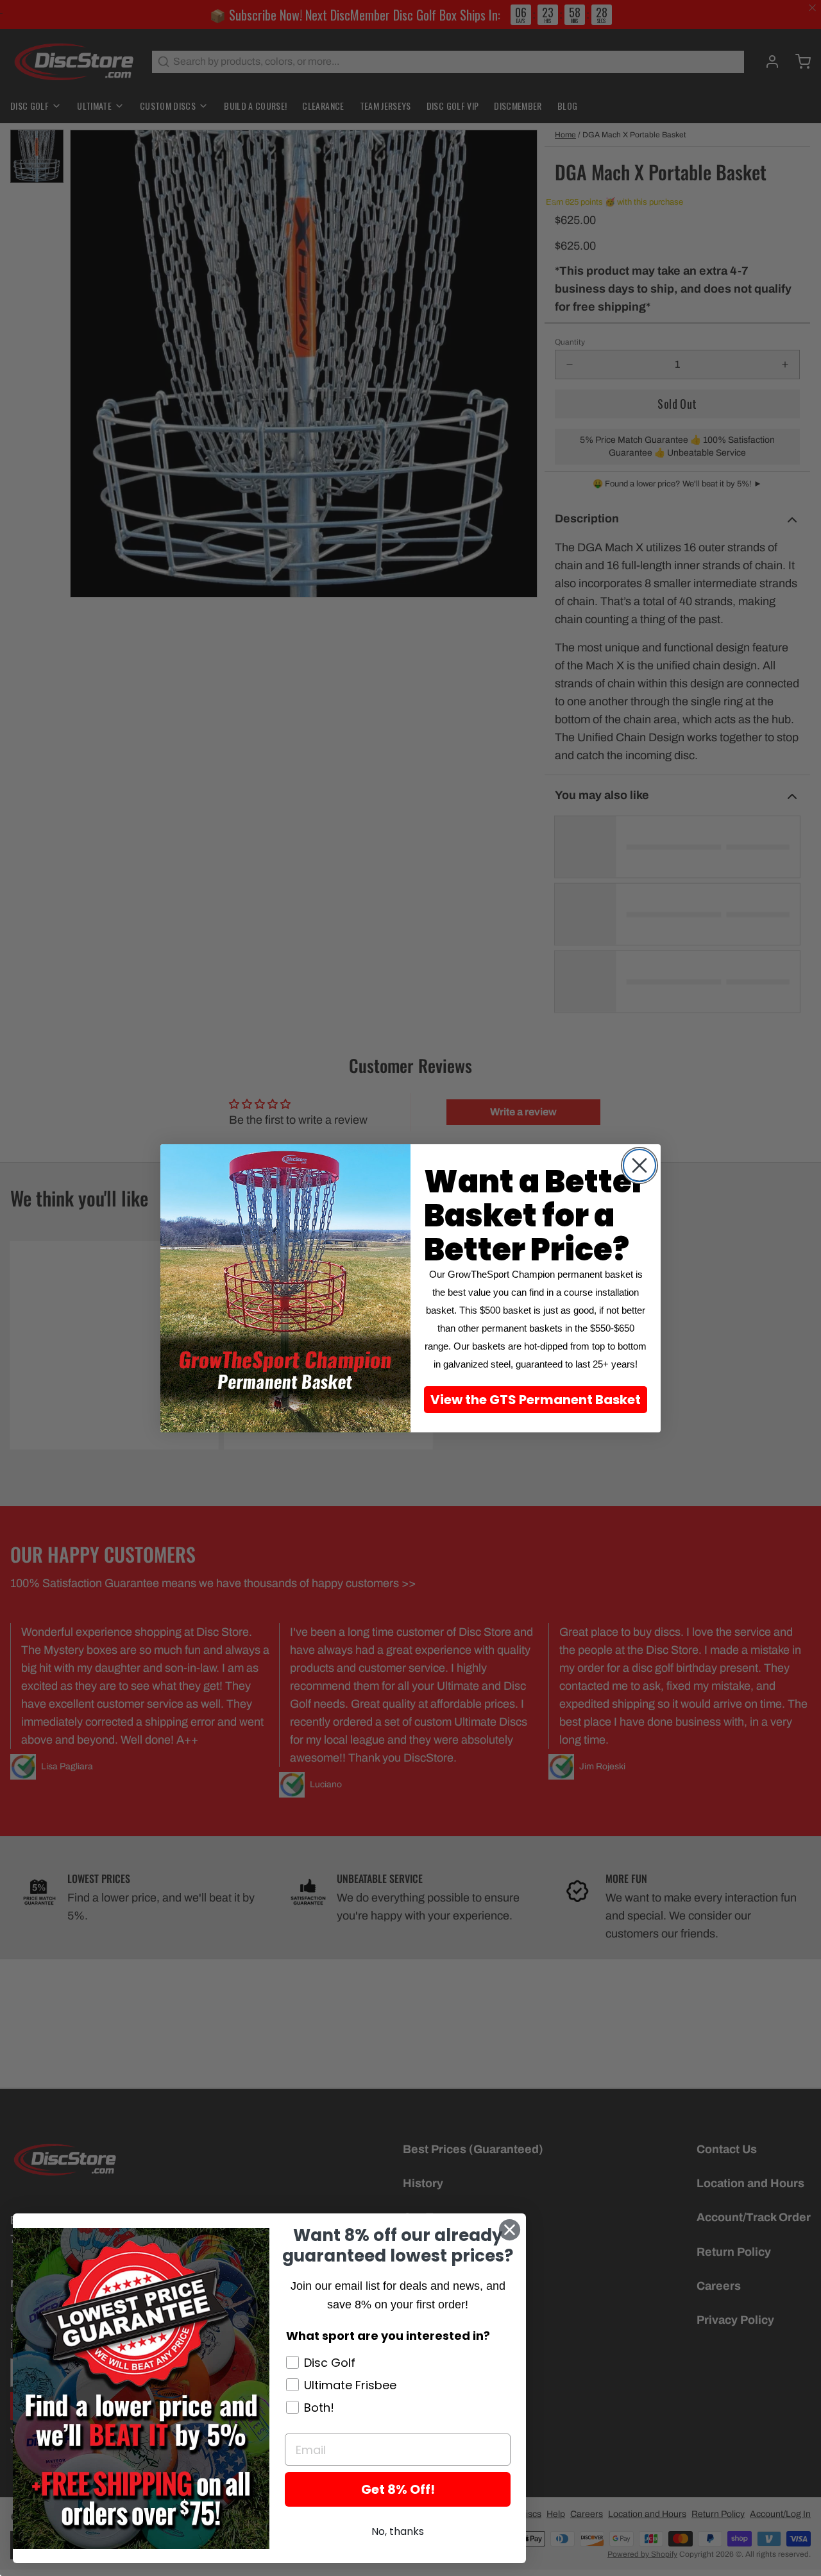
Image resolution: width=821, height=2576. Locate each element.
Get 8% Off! (398, 2489)
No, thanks (398, 2531)
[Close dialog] (639, 1165)
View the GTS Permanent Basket (536, 1400)
